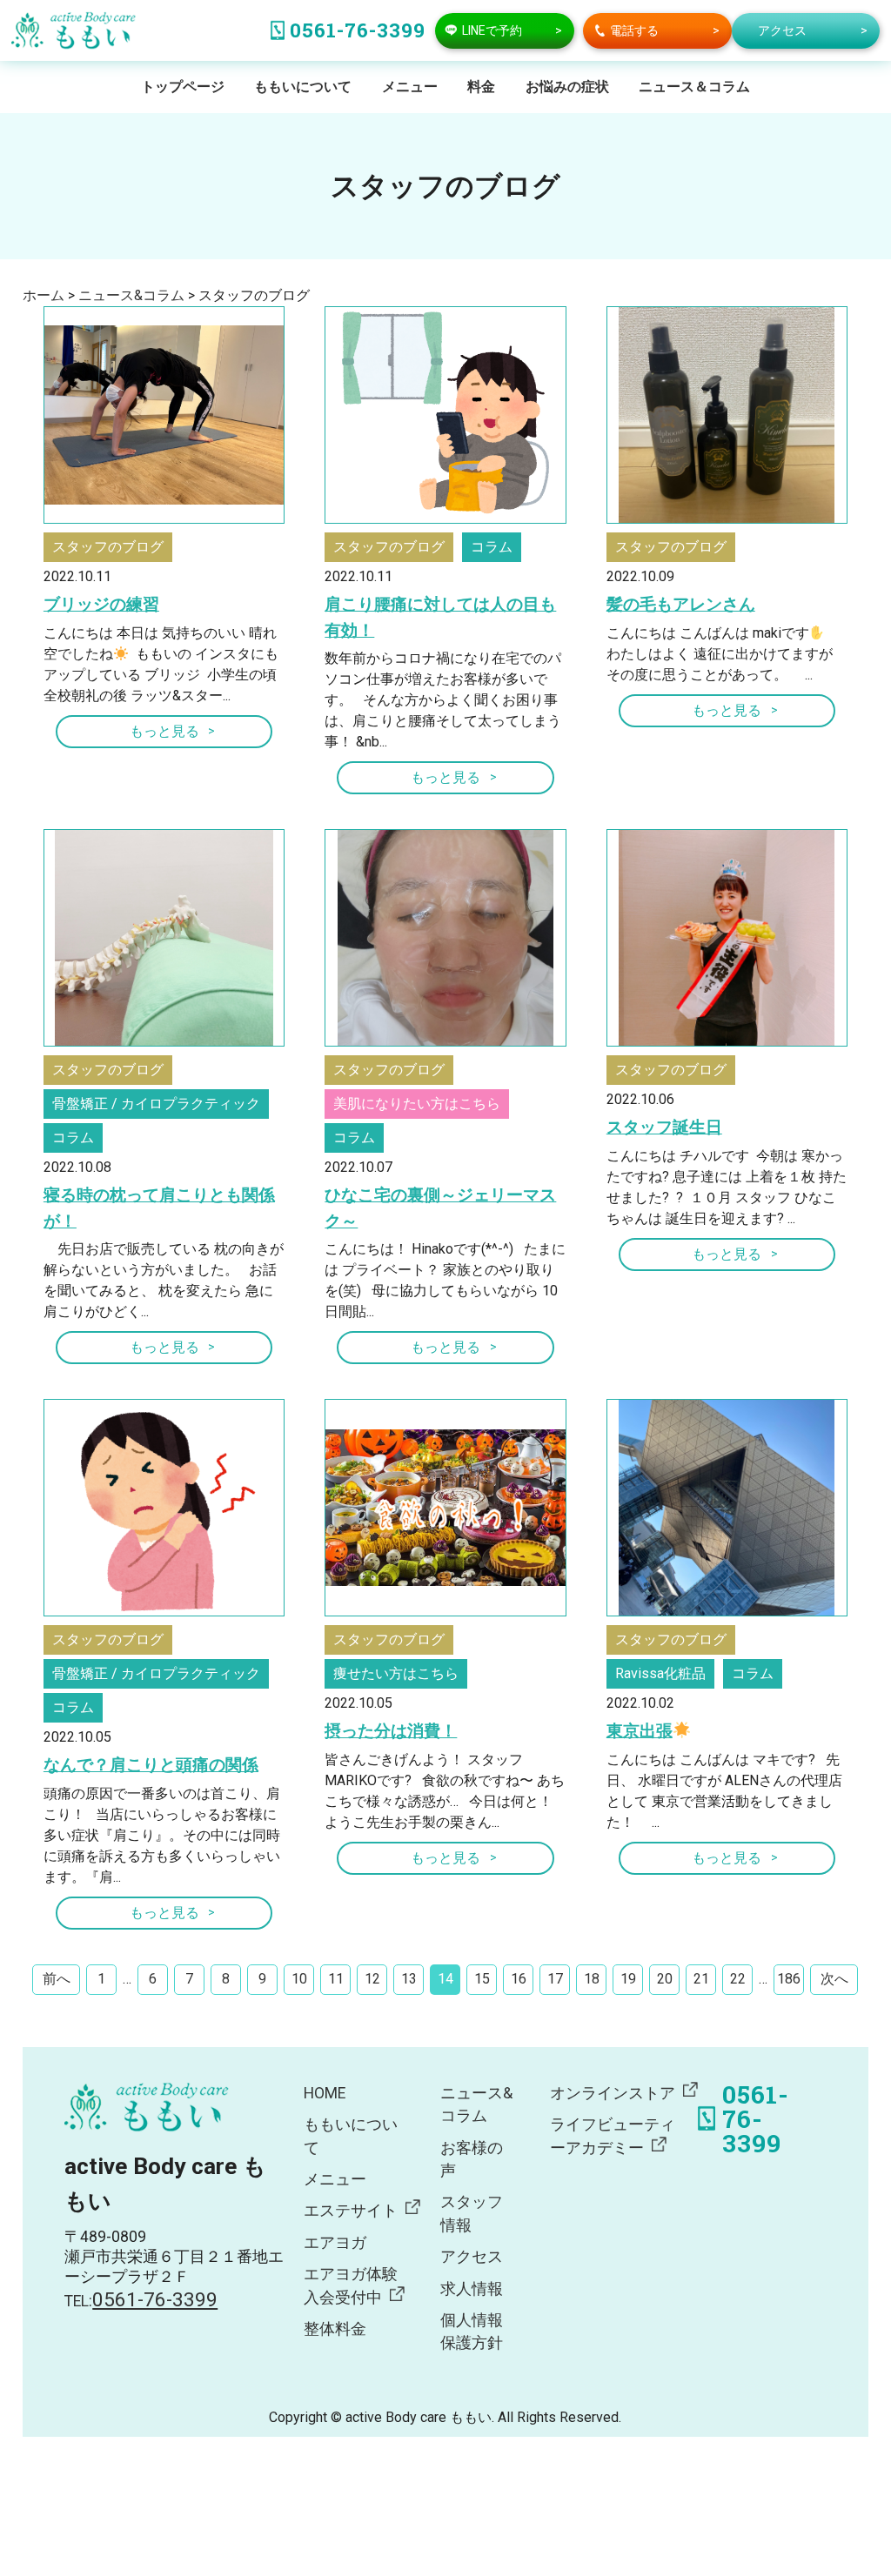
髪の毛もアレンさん (681, 604)
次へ (834, 1979)
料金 (481, 87)
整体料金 (335, 2329)
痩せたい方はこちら (396, 1673)
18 (592, 1979)
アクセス (472, 2257)
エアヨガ (335, 2243)
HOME (325, 2093)
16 (519, 1979)
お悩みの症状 (567, 87)
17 (555, 1979)
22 (738, 1979)
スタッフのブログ (108, 547)
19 (628, 1979)
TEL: (141, 2301)
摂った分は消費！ (391, 1731)
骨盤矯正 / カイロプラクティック (156, 1104)
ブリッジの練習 (101, 604)
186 (789, 1979)
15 (482, 1979)
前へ (57, 1979)
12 (372, 1979)
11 (336, 1979)
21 (701, 1979)
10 (299, 1979)
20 (665, 1979)
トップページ (183, 87)
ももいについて (303, 87)
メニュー (410, 87)
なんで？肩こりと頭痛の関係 (151, 1765)
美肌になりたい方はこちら (417, 1104)
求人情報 (472, 2289)
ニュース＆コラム (694, 87)
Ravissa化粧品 (660, 1673)
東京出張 (640, 1731)
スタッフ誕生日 (664, 1127)
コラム (492, 547)
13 (409, 1979)
